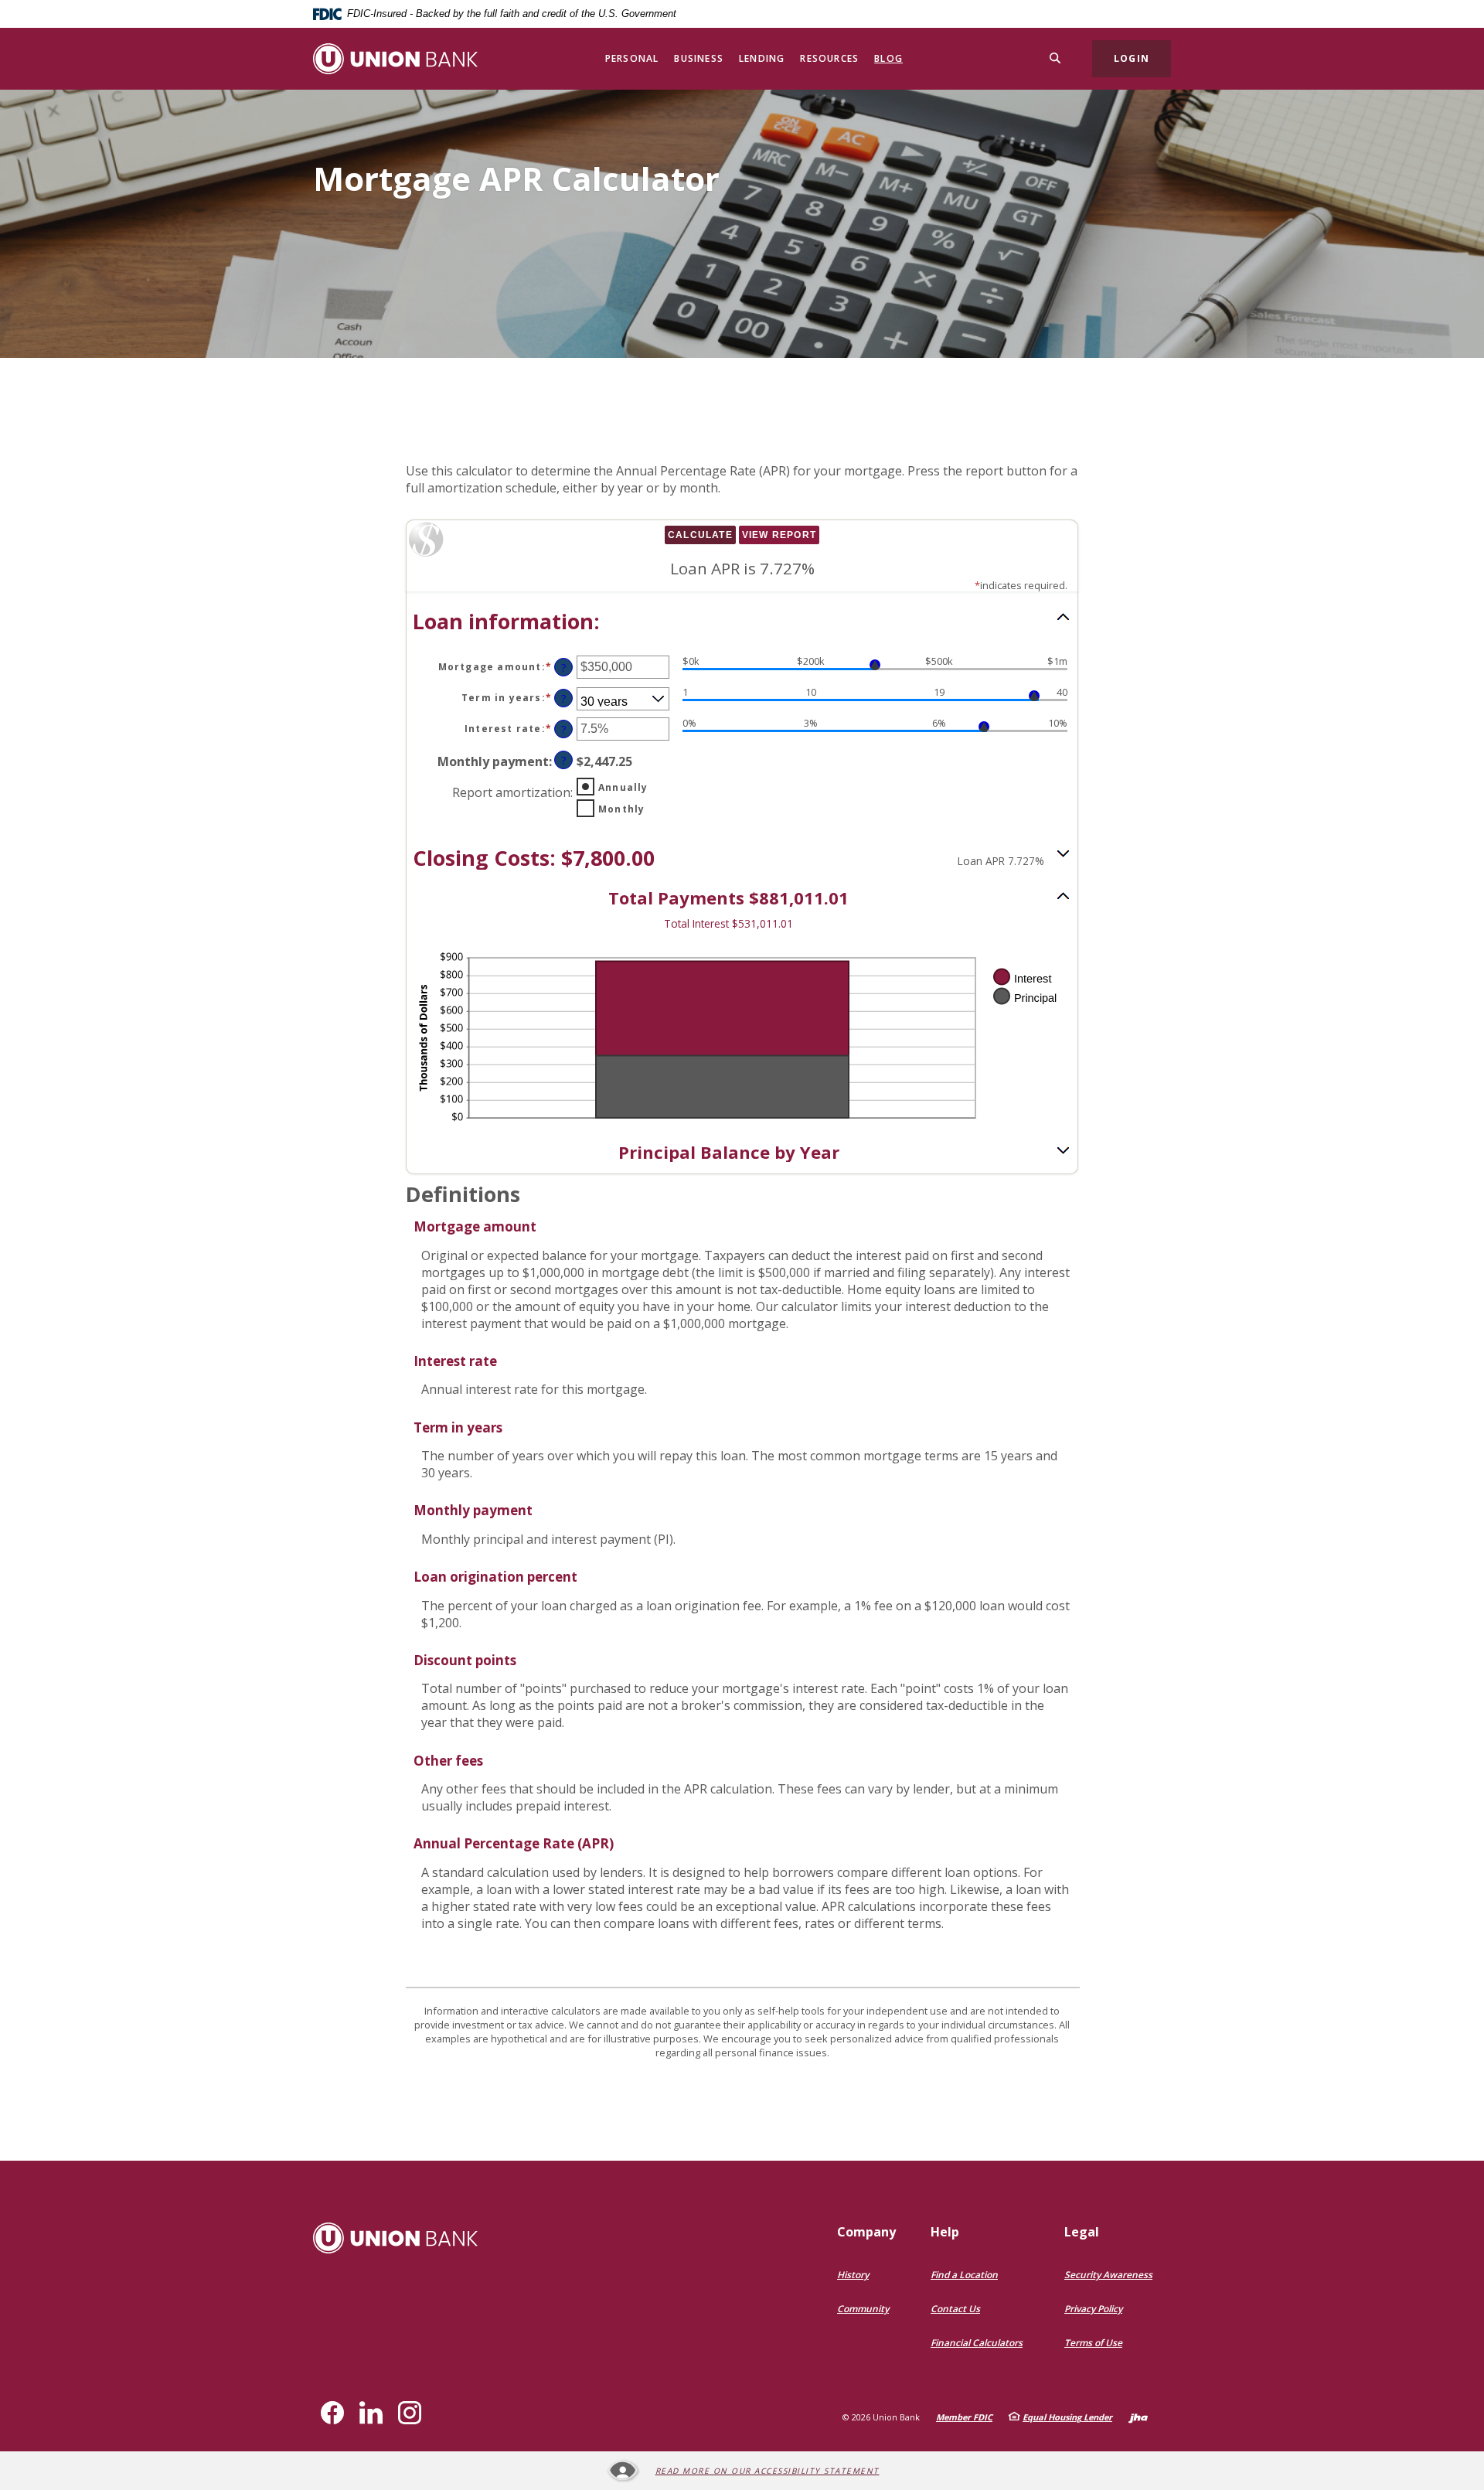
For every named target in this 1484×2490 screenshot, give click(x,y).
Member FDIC (964, 2417)
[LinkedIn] (371, 2413)
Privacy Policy (1093, 2309)
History (853, 2275)
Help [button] (945, 2232)
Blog (888, 58)
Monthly (621, 809)
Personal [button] (632, 58)
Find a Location (964, 2275)
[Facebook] (332, 2413)
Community (863, 2309)
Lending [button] (762, 58)
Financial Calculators (977, 2343)
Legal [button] (1082, 2232)
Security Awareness (1108, 2275)
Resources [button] (829, 58)
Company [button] (866, 2232)
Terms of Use (1093, 2343)
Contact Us (955, 2309)
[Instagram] (410, 2413)
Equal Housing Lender (1067, 2417)
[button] (742, 621)
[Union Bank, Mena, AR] (395, 59)
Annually (623, 787)
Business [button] (699, 58)
